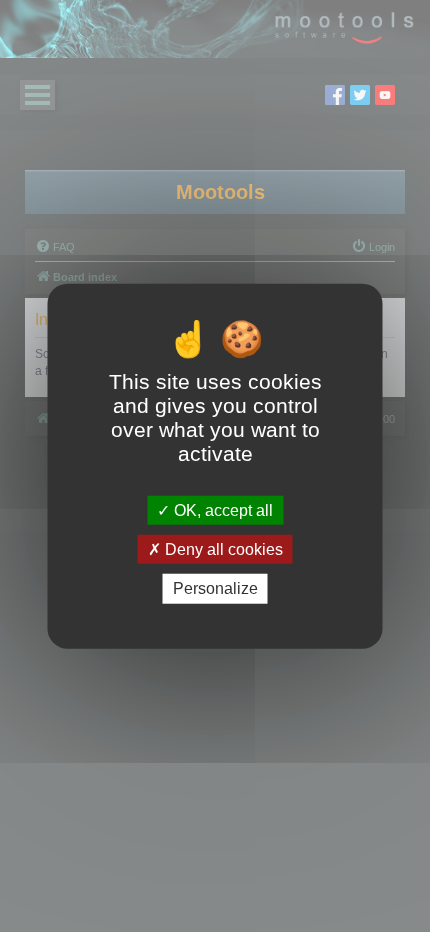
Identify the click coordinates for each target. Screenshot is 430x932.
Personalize (215, 588)
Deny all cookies (222, 549)
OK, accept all (221, 510)
